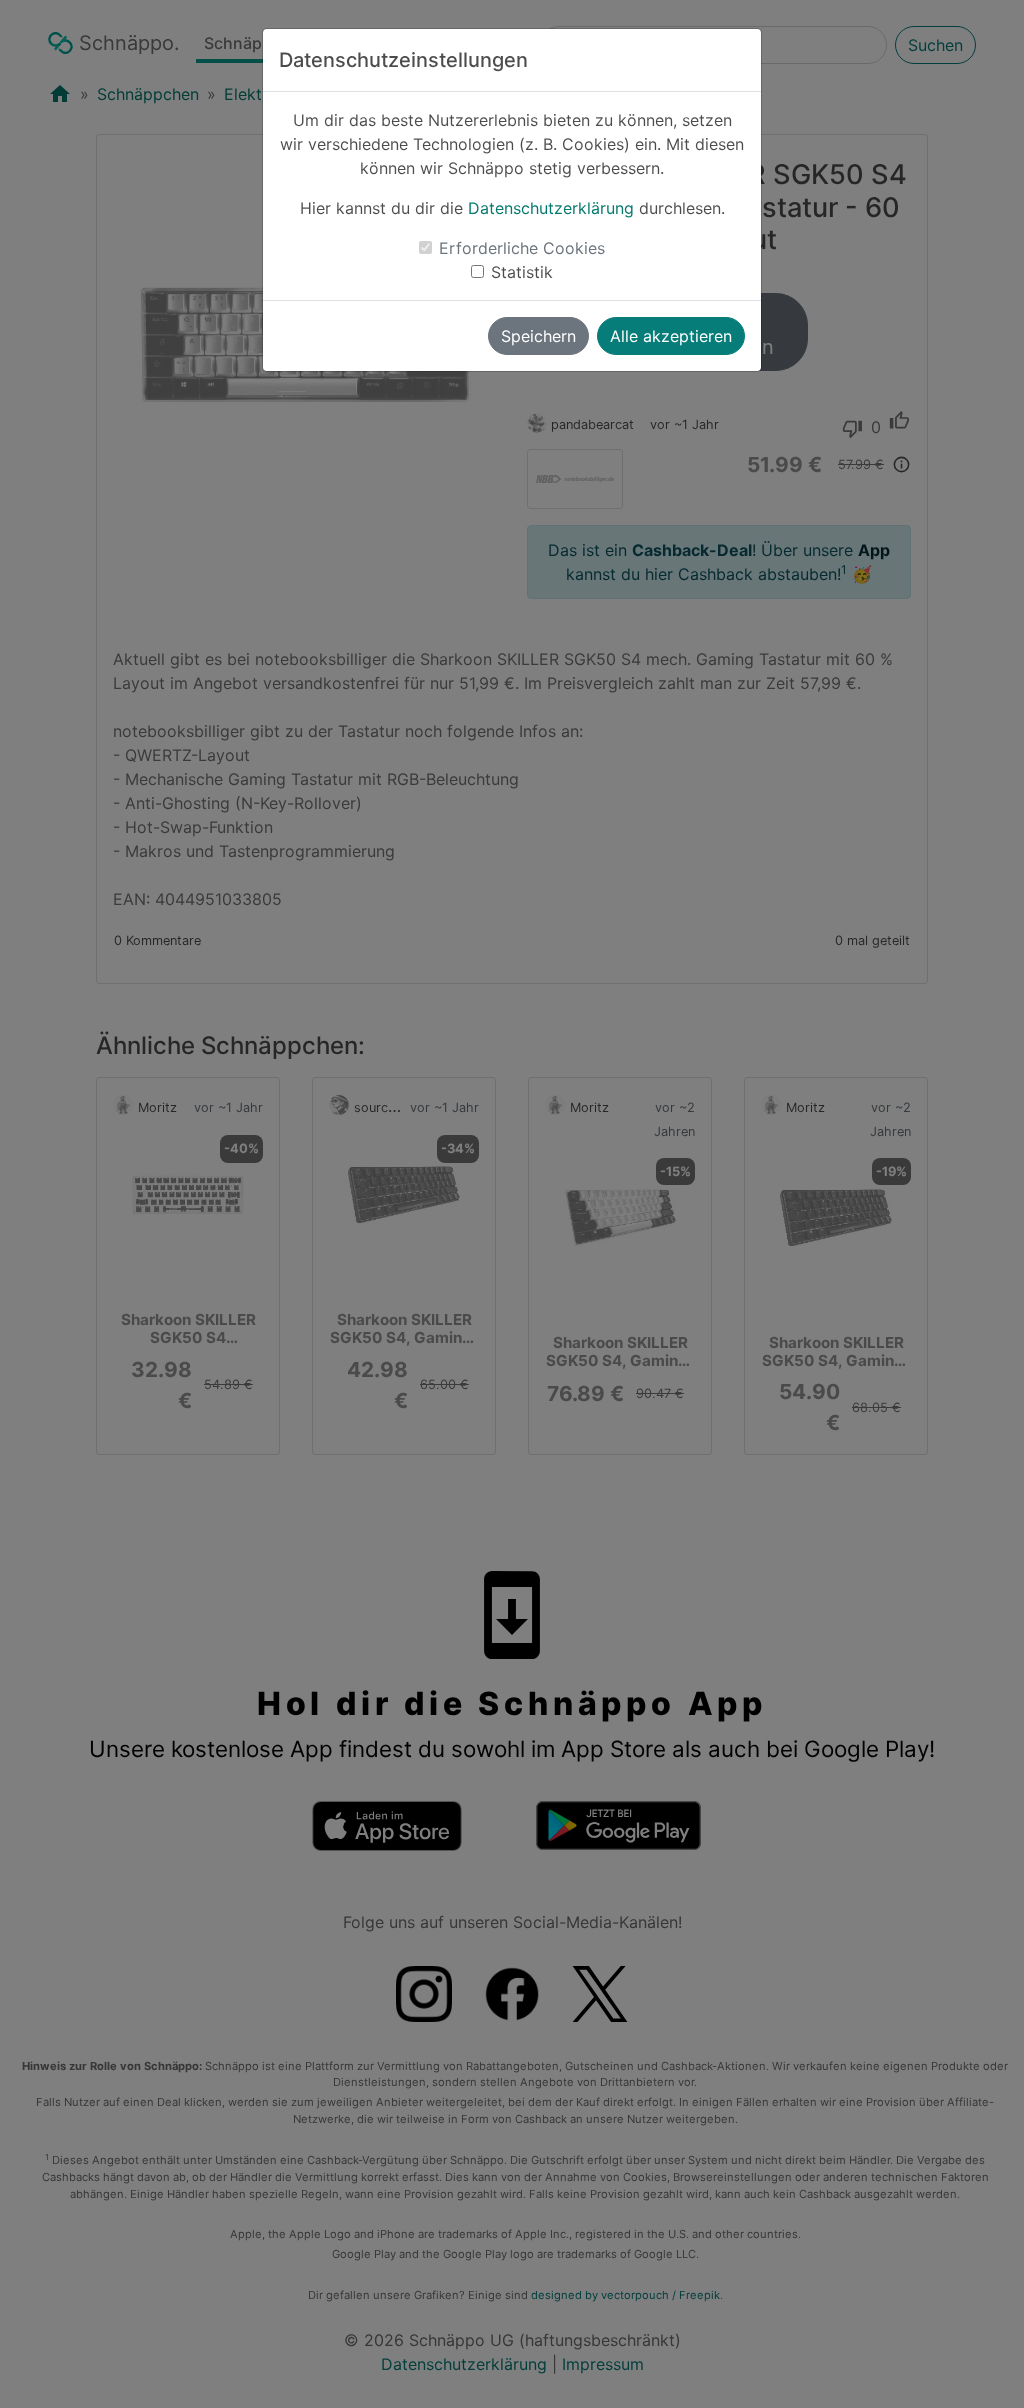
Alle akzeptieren (671, 336)
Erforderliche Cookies (522, 248)
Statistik (522, 272)
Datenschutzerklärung (551, 208)
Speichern (538, 336)
